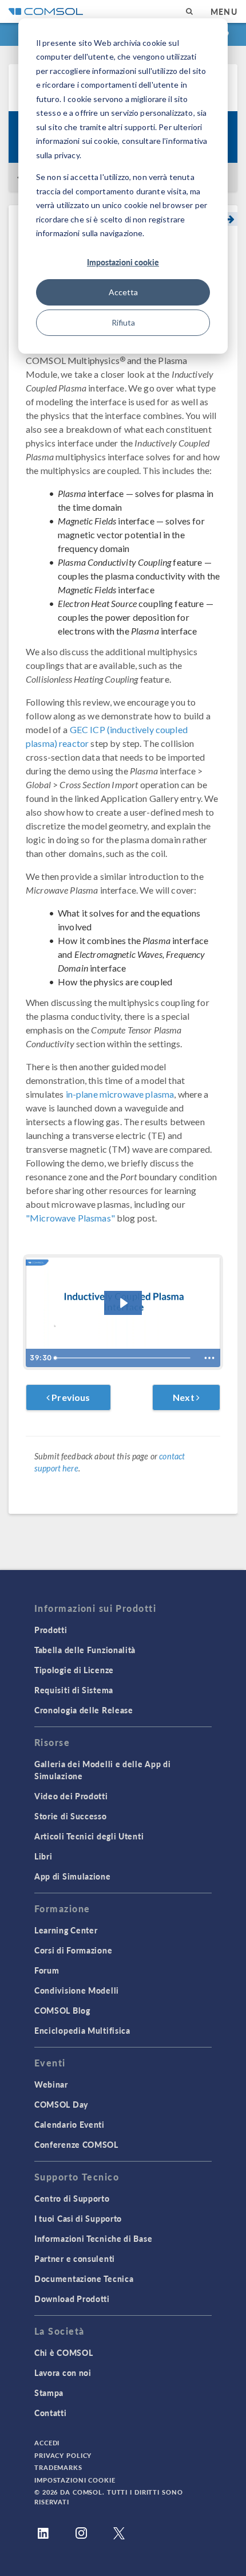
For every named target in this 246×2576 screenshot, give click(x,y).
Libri (43, 1856)
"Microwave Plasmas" (70, 1218)
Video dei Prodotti (71, 1796)
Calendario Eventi (70, 2124)
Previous (70, 1397)
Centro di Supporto (72, 2198)
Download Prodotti (72, 2299)
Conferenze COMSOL (76, 2144)
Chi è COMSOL (64, 2352)
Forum (47, 1970)
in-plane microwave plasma (120, 1094)
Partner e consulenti (75, 2258)
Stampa (49, 2393)
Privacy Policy (63, 2455)
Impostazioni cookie (123, 262)
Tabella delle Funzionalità (85, 1650)
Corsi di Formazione (73, 1950)
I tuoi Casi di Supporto (78, 2218)
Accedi (47, 2443)
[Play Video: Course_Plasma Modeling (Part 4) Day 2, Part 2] (123, 1303)
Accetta (123, 292)
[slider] (124, 1358)
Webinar (51, 2084)
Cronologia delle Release (84, 1710)
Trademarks (58, 2467)
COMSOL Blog (62, 2010)
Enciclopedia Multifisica (82, 2030)
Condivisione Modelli (77, 1990)
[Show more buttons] (209, 1358)
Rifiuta (123, 322)
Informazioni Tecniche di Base (93, 2238)
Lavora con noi (63, 2373)
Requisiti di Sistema (74, 1690)
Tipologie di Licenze (74, 1670)
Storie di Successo (71, 1816)
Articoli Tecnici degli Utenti (89, 1836)
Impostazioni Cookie (75, 2480)
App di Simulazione (73, 1876)
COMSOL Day (61, 2104)
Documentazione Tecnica (84, 2279)
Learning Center (66, 1930)
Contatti (51, 2413)
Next (184, 1397)
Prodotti (51, 1630)
